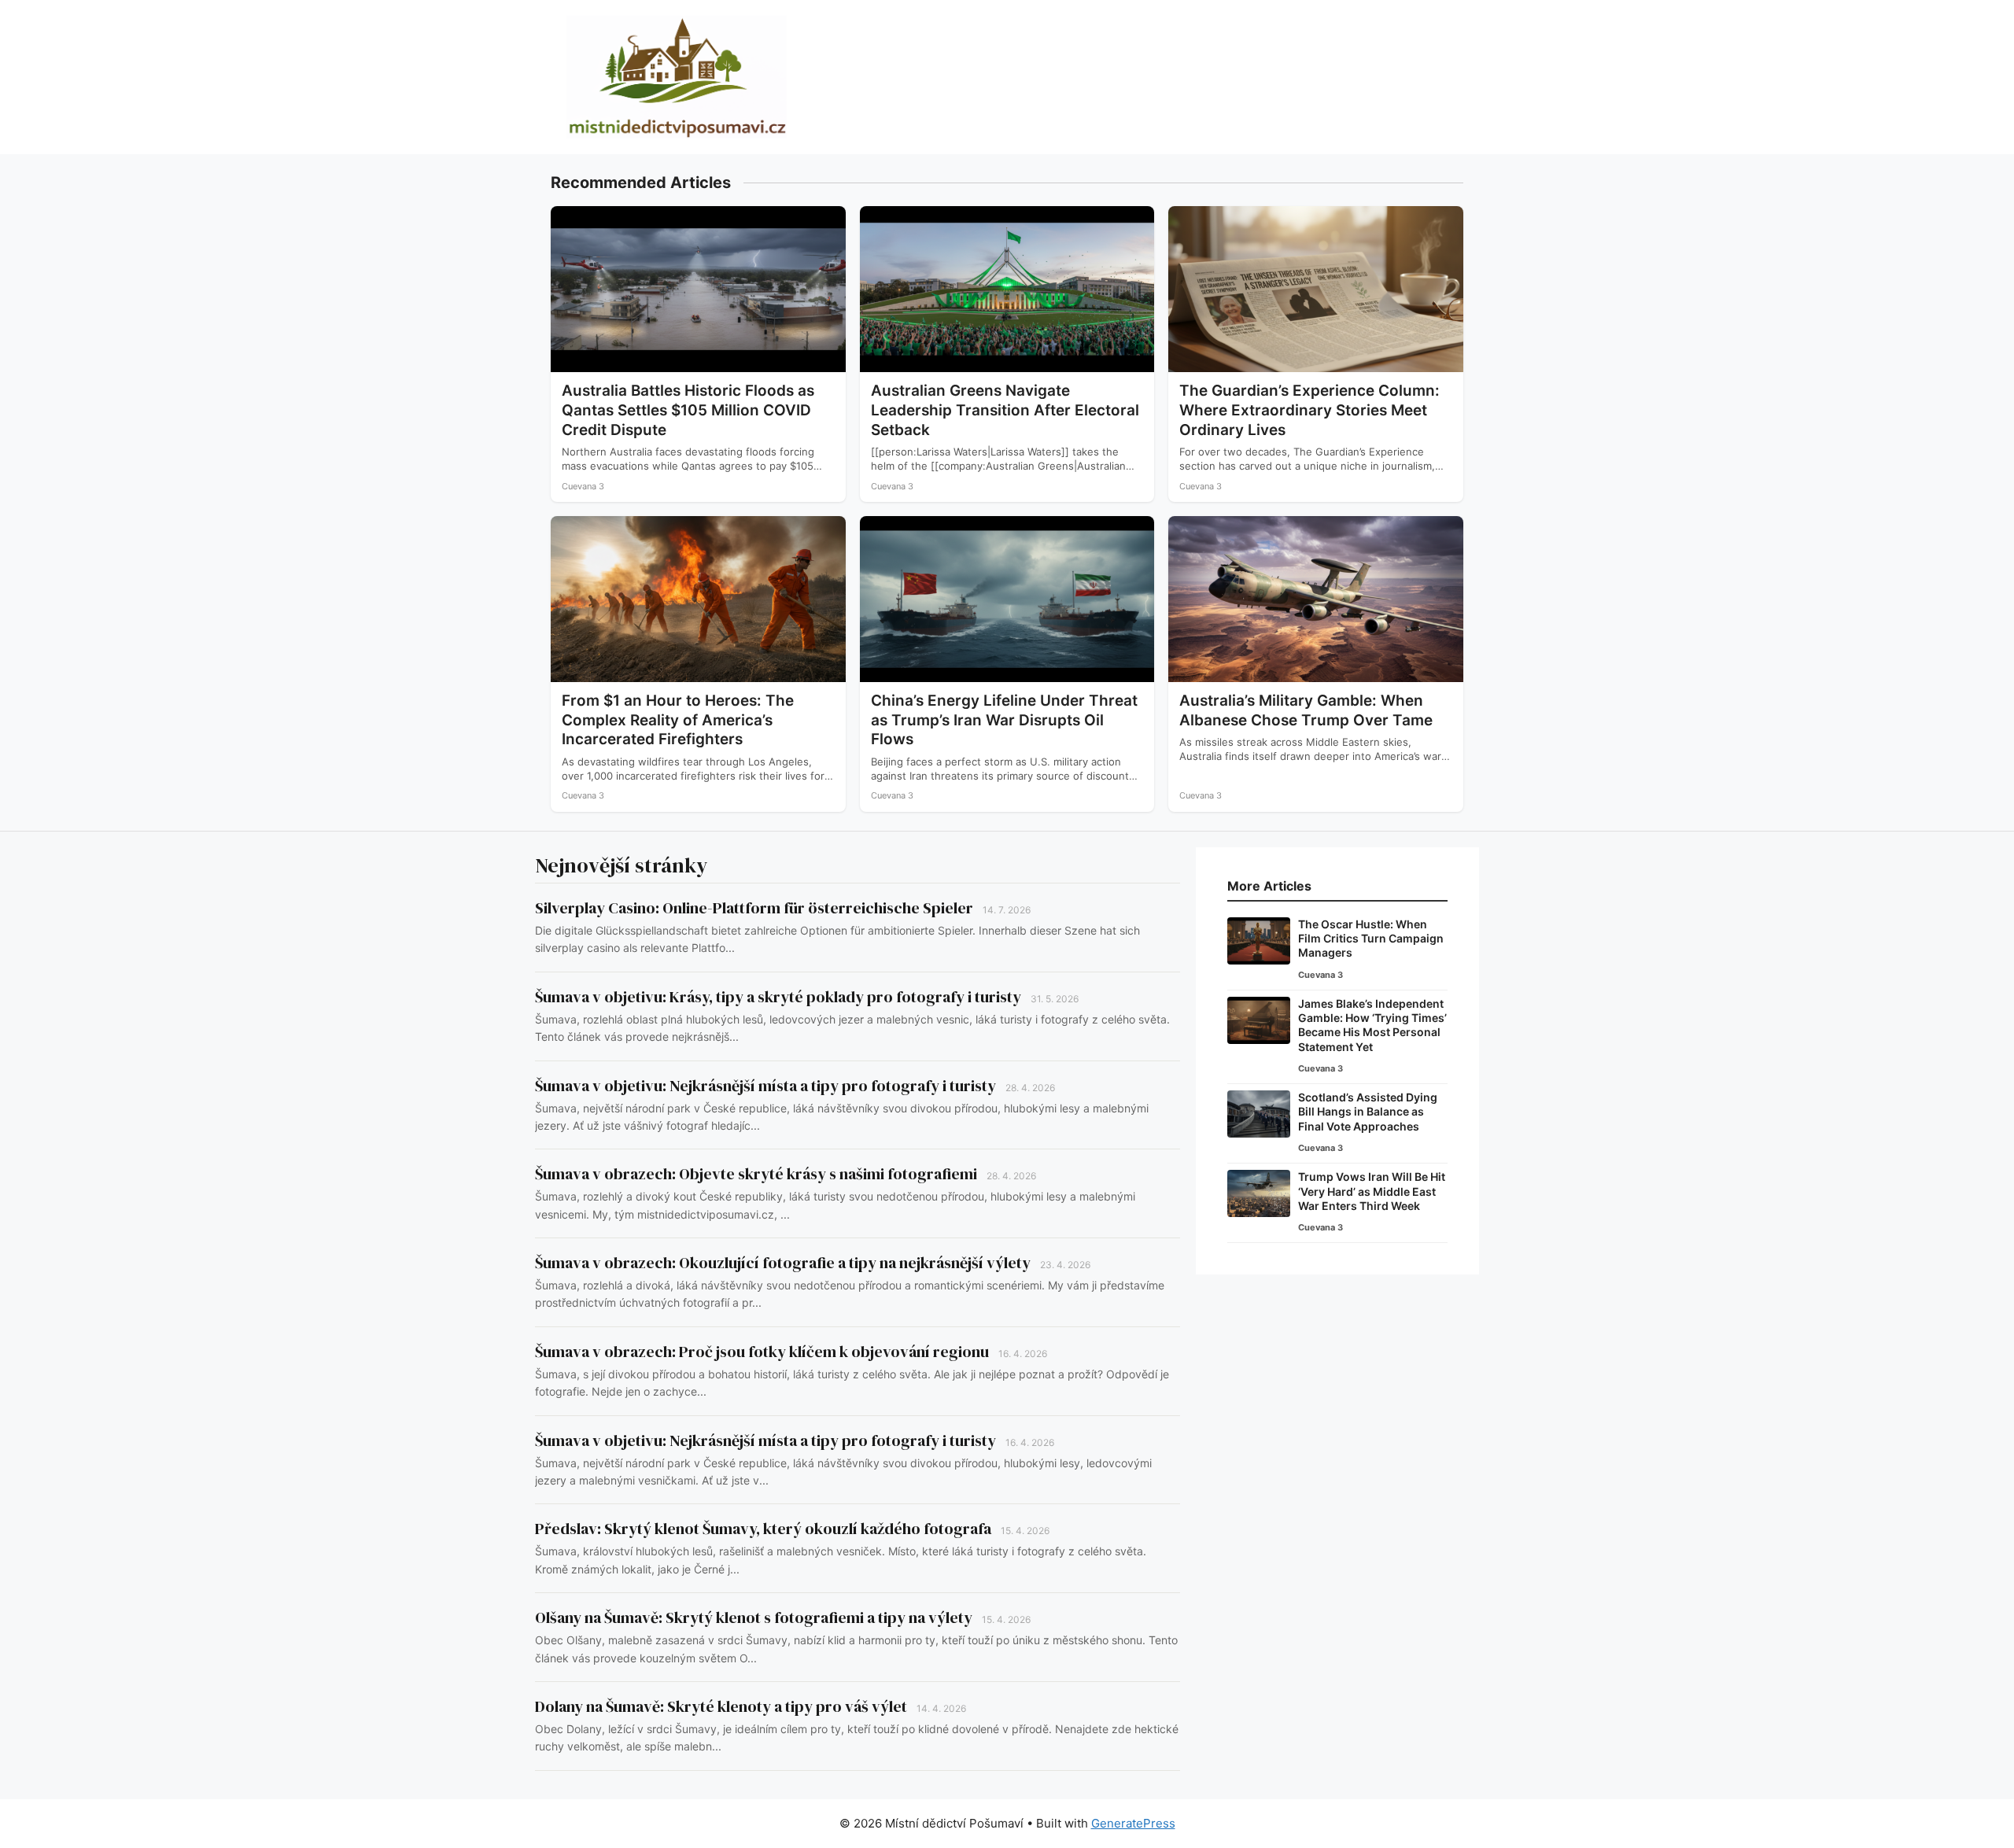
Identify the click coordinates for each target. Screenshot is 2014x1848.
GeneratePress (1133, 1823)
